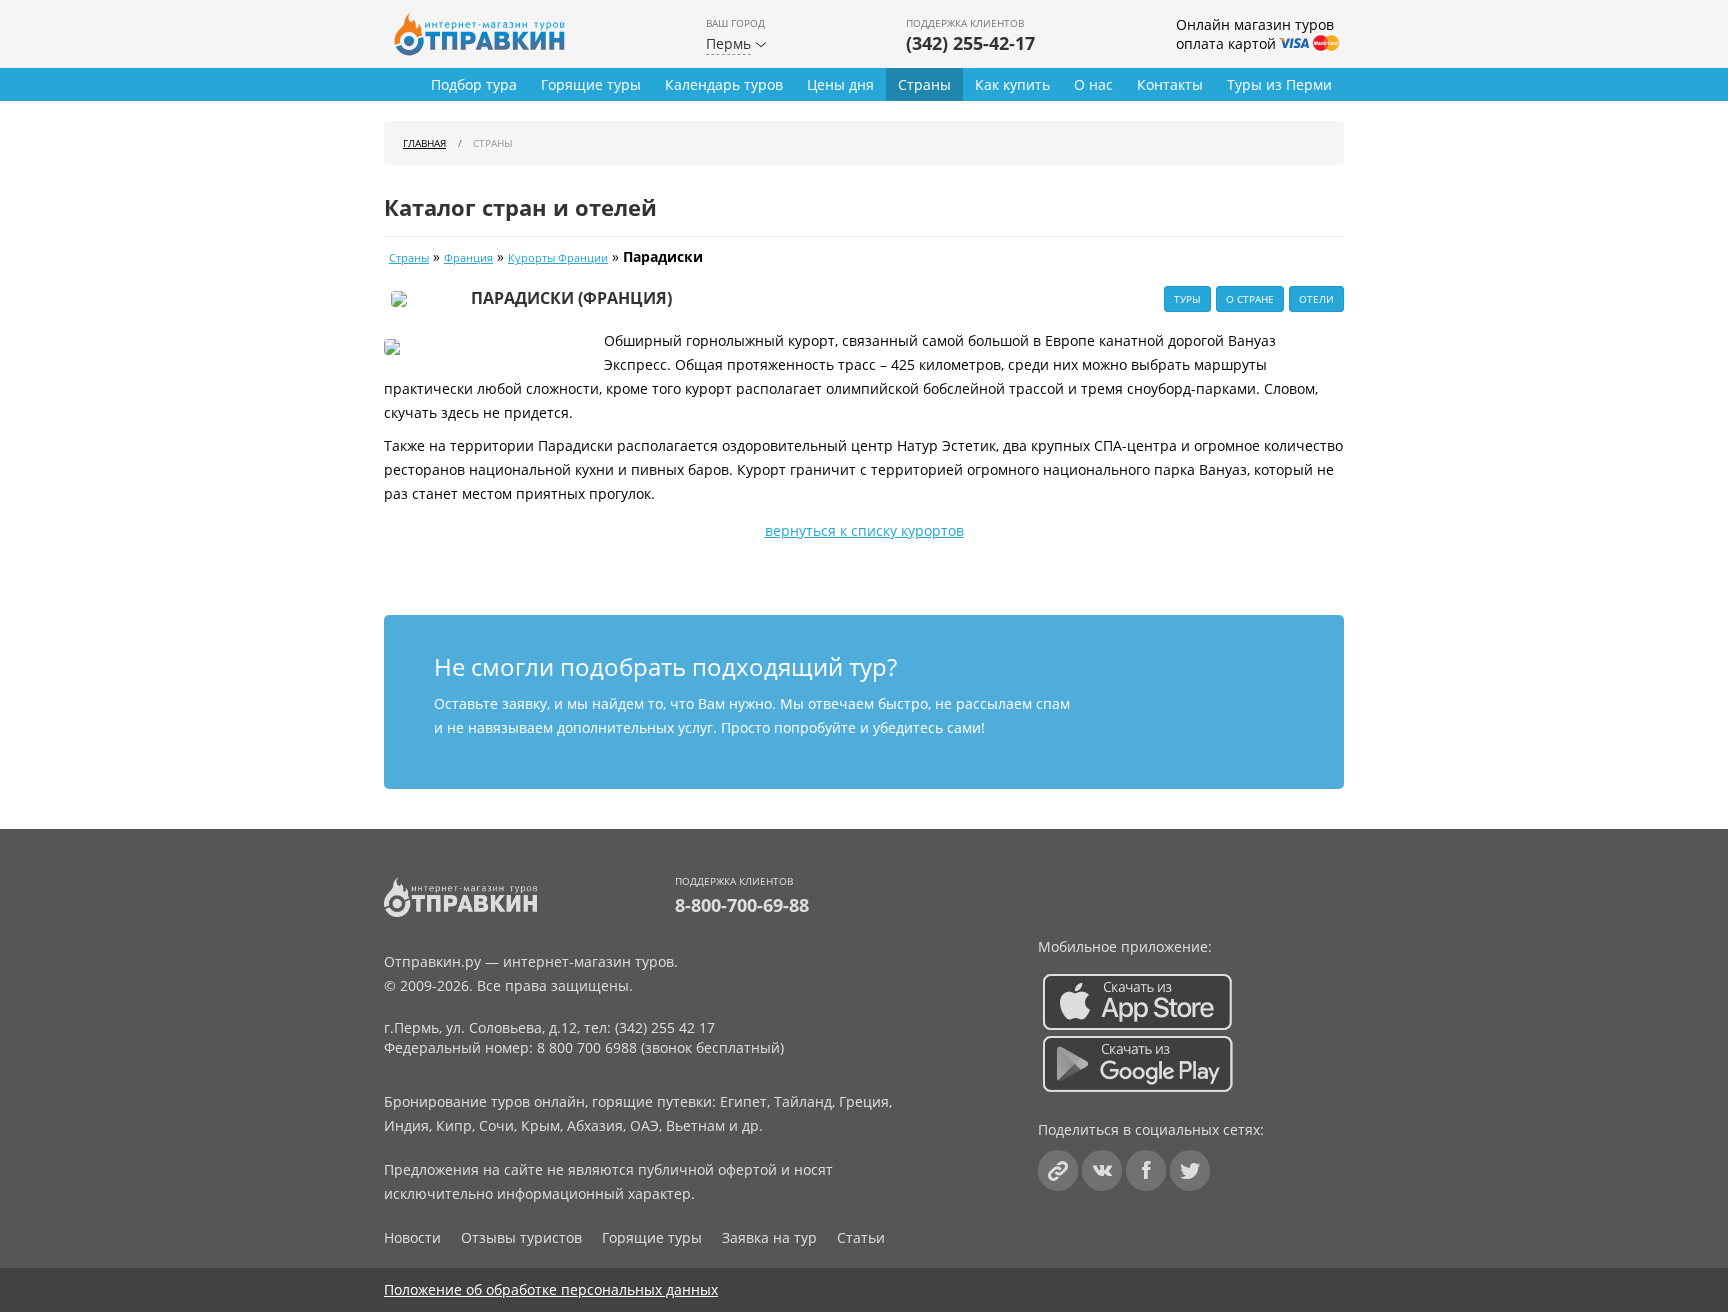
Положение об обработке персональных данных (551, 1289)
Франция (468, 258)
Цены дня (840, 84)
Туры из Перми (1279, 84)
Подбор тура (474, 84)
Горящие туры (591, 84)
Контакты (1170, 84)
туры (1187, 299)
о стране (1250, 299)
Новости (412, 1237)
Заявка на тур (769, 1237)
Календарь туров (724, 84)
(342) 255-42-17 (970, 43)
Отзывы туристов (521, 1237)
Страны (924, 84)
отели (1316, 299)
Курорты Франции (558, 258)
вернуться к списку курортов (864, 530)
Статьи (861, 1237)
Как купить (1012, 84)
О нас (1093, 84)
